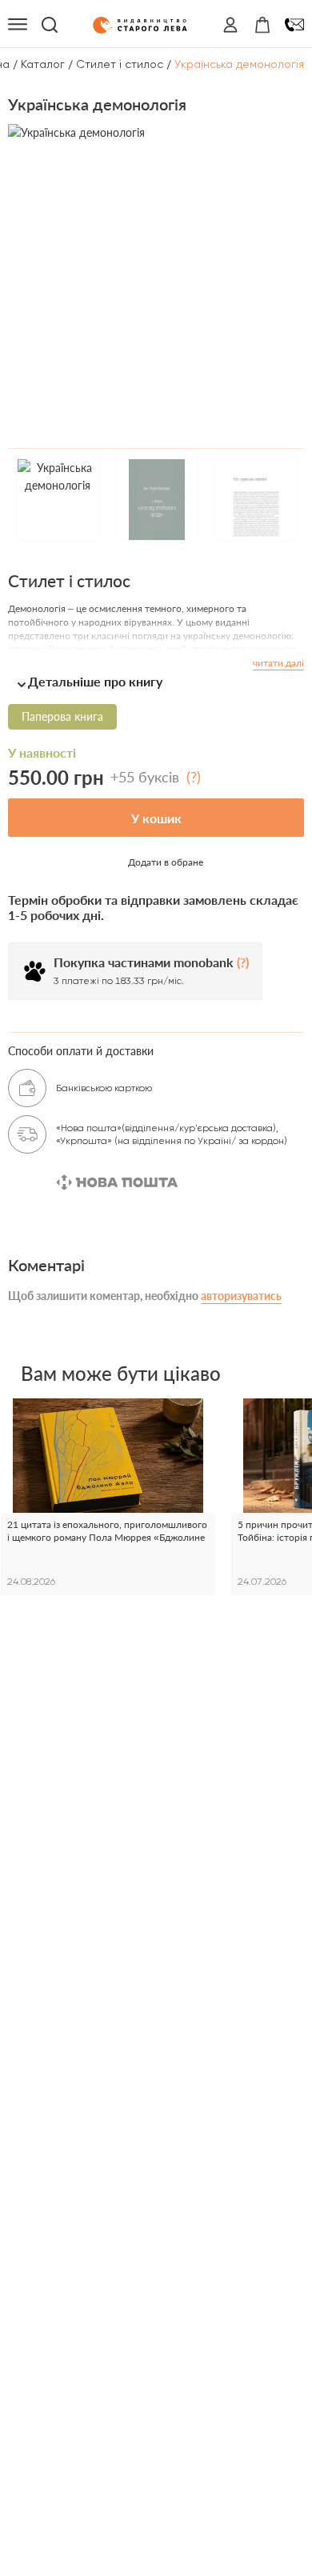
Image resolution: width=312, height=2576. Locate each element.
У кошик (156, 818)
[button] (156, 681)
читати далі (278, 663)
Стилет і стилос (120, 64)
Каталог (43, 64)
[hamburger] (18, 25)
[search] (50, 25)
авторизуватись (241, 1296)
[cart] (262, 25)
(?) (194, 777)
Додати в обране (166, 862)
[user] (230, 25)
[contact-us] (294, 25)
